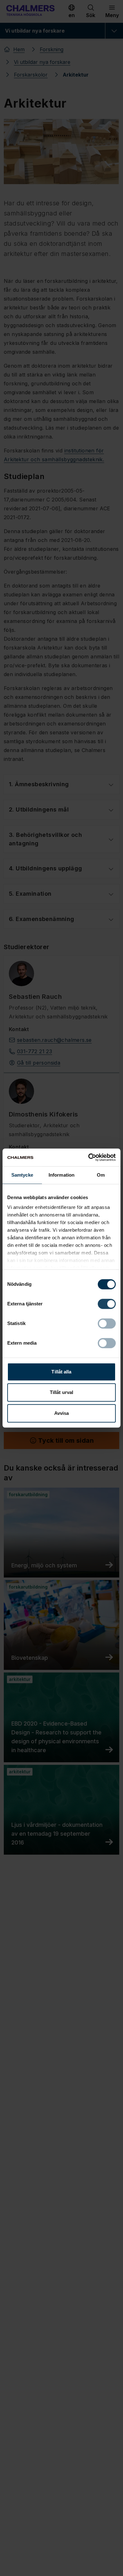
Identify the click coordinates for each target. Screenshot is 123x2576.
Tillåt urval (61, 1392)
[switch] (107, 1304)
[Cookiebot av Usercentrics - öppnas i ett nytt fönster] (88, 1157)
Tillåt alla (61, 1372)
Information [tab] (61, 1175)
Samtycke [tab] (22, 1175)
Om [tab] (101, 1175)
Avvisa (62, 1413)
